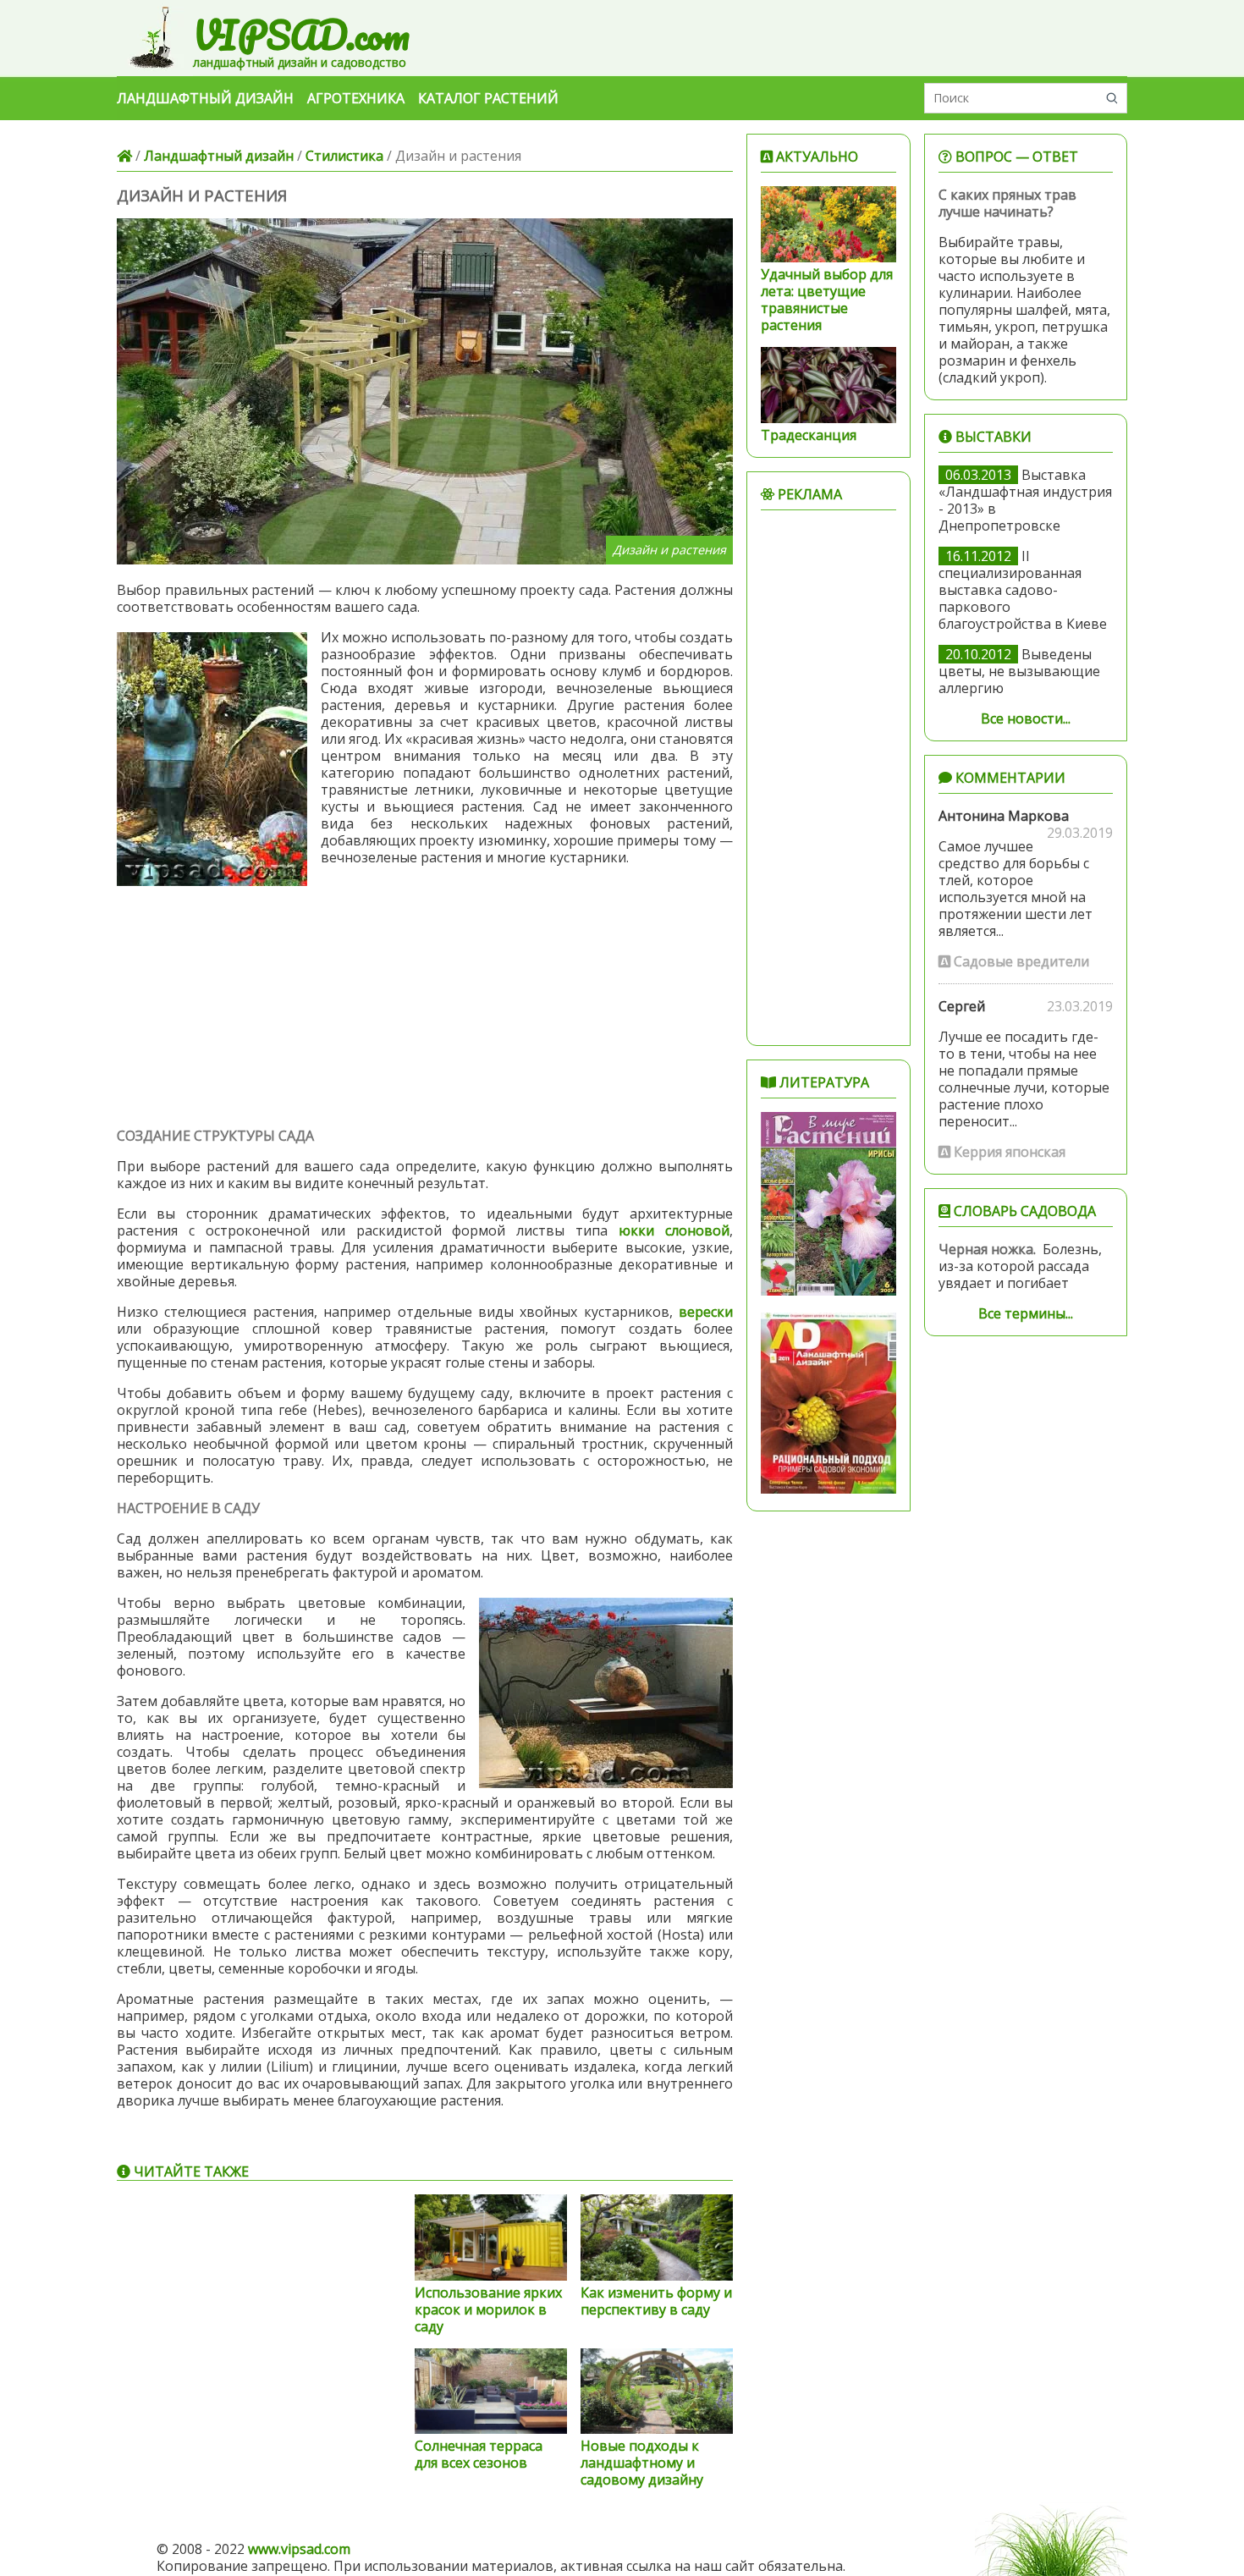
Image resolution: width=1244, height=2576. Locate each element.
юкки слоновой (674, 1230)
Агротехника (356, 98)
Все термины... (1026, 1313)
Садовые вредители (1020, 961)
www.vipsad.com (299, 2549)
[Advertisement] (425, 1005)
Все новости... (1026, 718)
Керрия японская (1008, 1152)
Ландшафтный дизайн (205, 98)
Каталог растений (488, 98)
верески (706, 1312)
